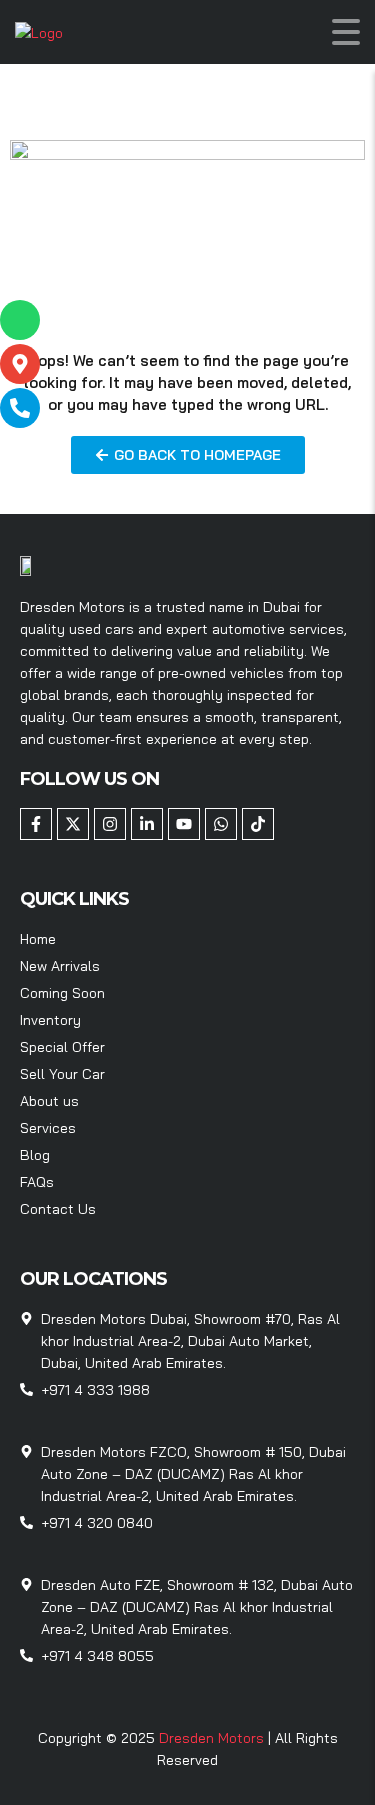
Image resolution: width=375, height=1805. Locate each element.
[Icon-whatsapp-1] (20, 320)
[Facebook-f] (36, 824)
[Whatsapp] (221, 824)
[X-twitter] (73, 824)
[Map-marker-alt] (20, 364)
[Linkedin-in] (147, 824)
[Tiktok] (258, 824)
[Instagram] (110, 824)
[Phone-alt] (20, 408)
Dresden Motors (213, 1738)
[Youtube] (184, 824)
